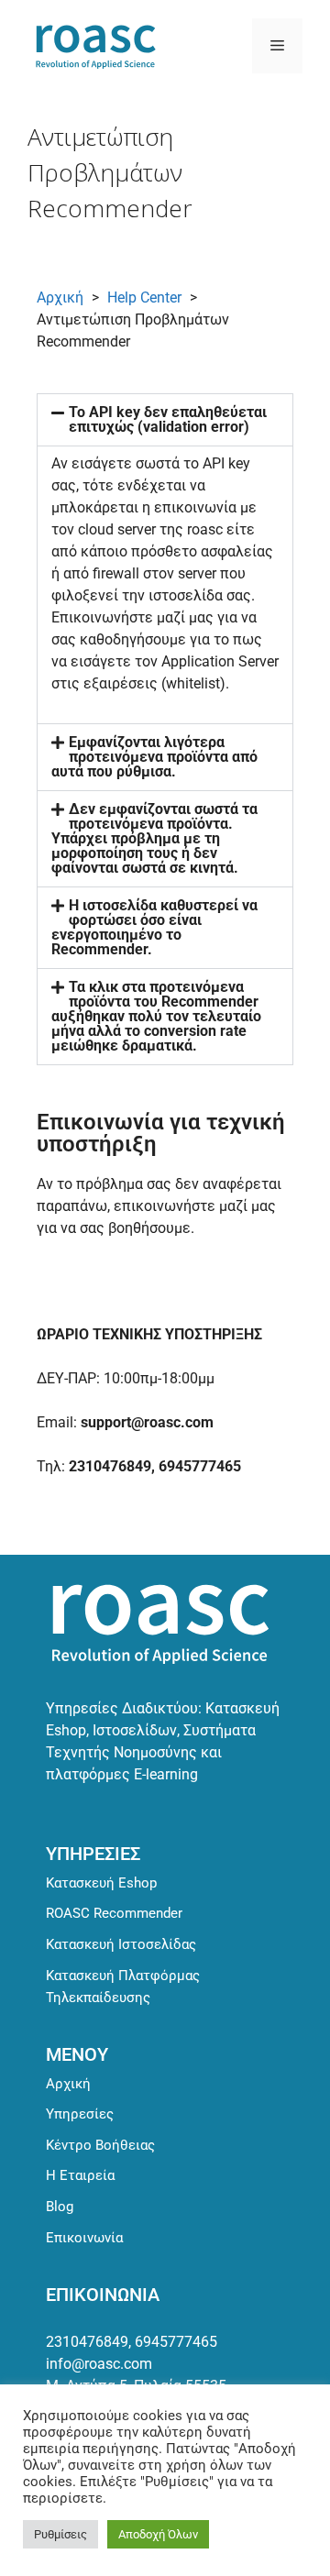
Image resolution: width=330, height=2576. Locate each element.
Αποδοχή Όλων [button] (158, 2534)
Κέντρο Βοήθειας (100, 2145)
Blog (60, 2207)
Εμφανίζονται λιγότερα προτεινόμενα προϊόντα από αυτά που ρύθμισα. (154, 757)
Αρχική (60, 297)
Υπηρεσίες (80, 2114)
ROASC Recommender (114, 1913)
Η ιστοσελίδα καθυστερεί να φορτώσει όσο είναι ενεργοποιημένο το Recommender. (154, 927)
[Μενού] (277, 46)
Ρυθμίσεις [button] (60, 2534)
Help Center (144, 297)
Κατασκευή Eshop (101, 1883)
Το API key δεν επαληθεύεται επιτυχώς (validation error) (168, 419)
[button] (165, 420)
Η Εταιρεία (80, 2175)
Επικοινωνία (84, 2238)
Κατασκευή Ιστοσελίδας (121, 1944)
